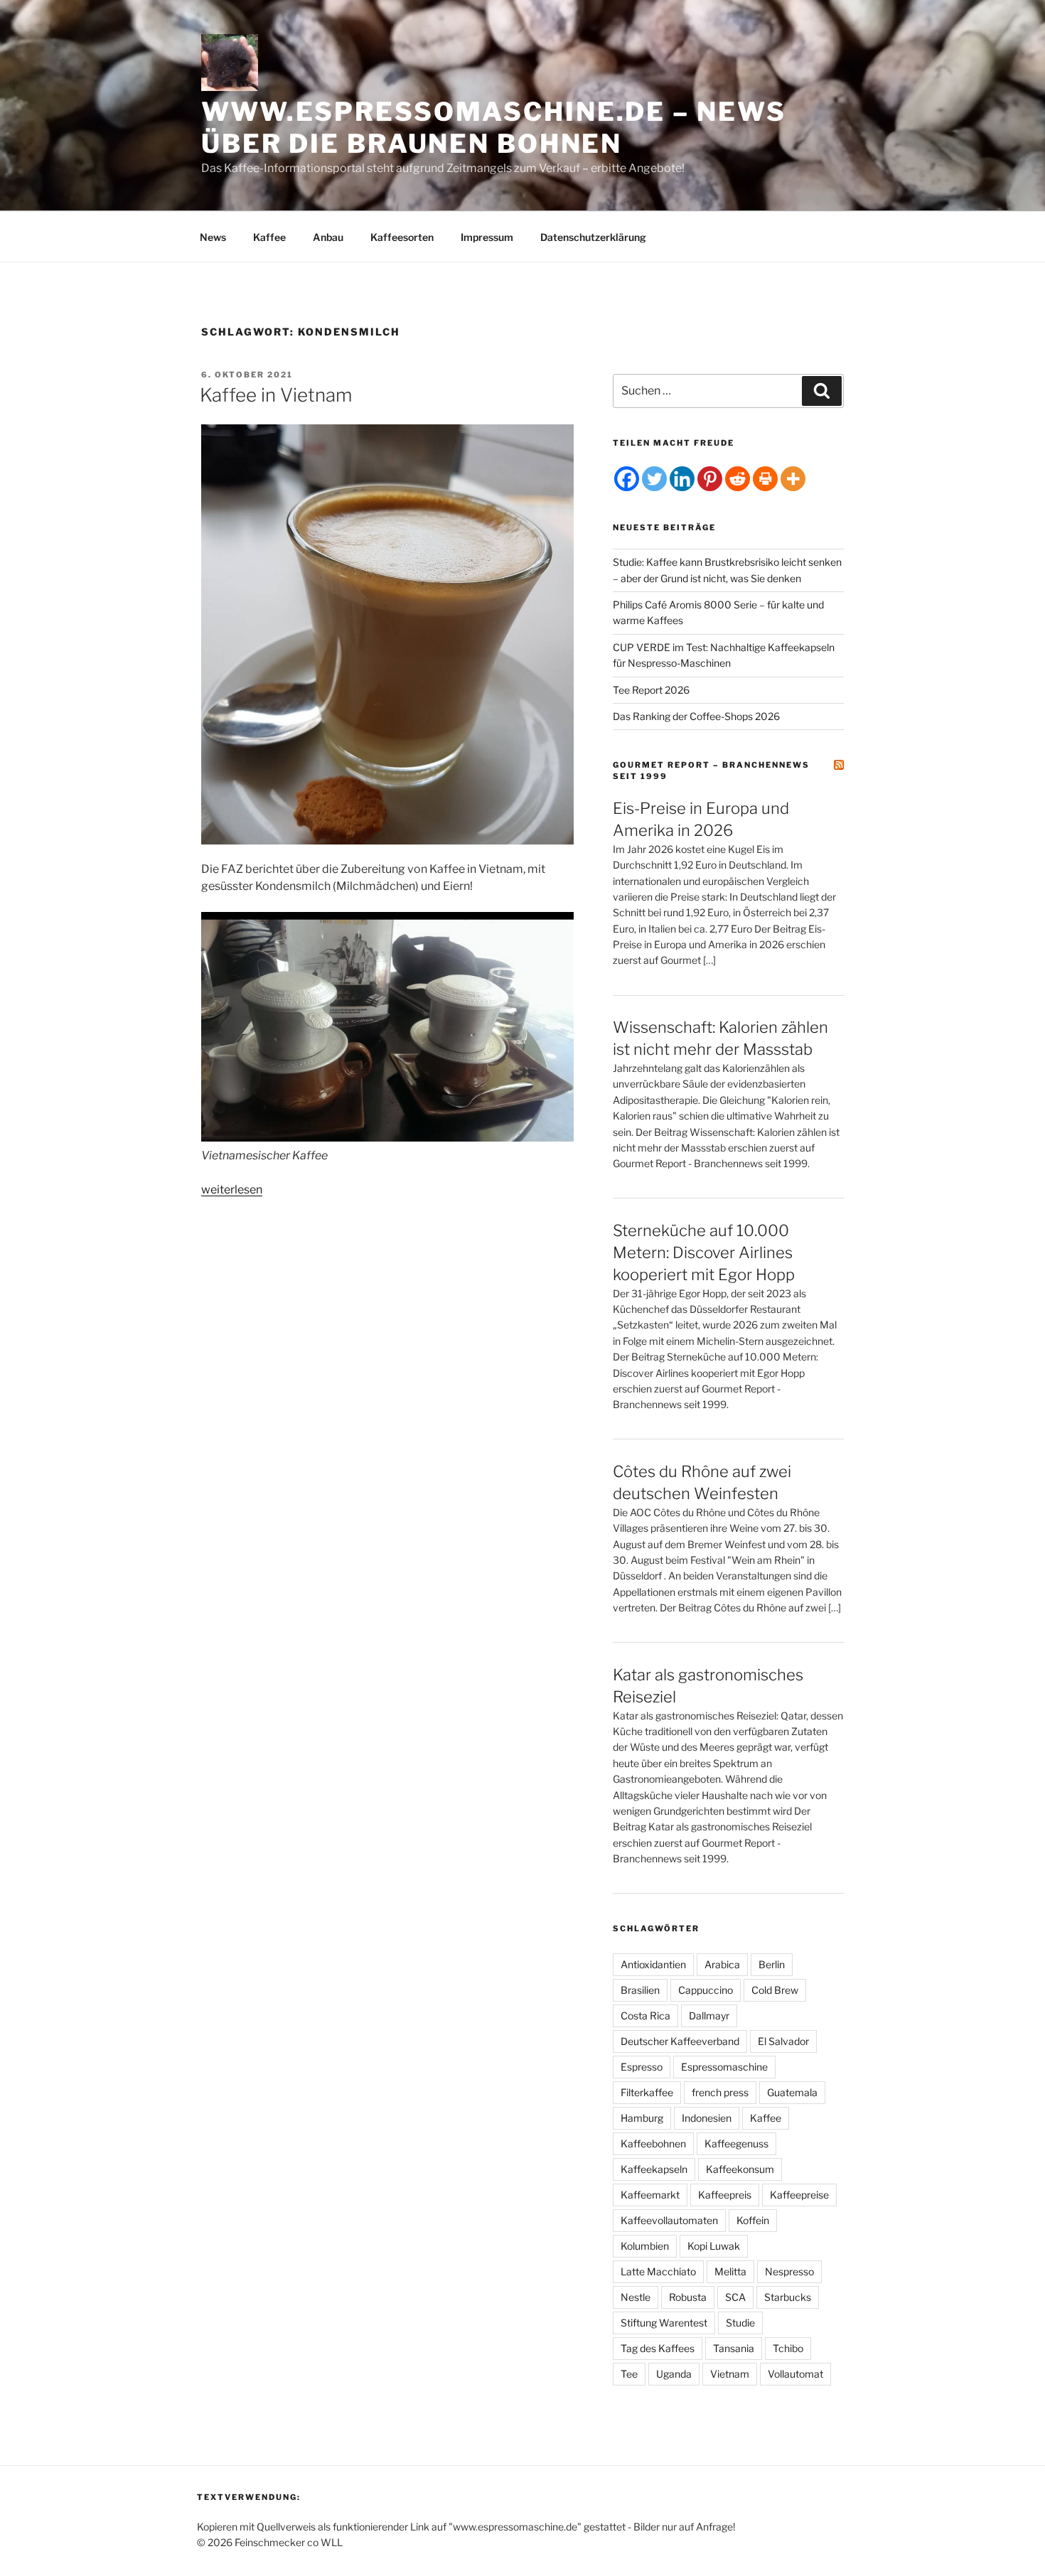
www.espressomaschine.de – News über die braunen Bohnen (493, 128)
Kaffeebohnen (653, 2143)
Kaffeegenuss (736, 2143)
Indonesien (707, 2118)
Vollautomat (795, 2374)
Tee (629, 2374)
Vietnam (730, 2374)
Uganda (674, 2374)
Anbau (328, 237)
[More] (793, 479)
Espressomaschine (724, 2067)
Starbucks (788, 2297)
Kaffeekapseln (654, 2169)
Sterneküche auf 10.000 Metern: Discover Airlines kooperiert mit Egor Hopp (704, 1252)
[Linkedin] (682, 479)
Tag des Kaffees (658, 2348)
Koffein (753, 2220)
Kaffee (269, 237)
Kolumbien (645, 2246)
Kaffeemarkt (650, 2195)
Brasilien (640, 1990)
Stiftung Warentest (664, 2323)
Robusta (688, 2297)
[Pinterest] (710, 479)
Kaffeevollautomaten (669, 2220)
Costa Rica (645, 2016)
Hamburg (642, 2118)
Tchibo (788, 2348)
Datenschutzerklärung (593, 237)
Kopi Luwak (714, 2246)
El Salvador (783, 2041)
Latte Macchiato (658, 2271)
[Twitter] (654, 479)
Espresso (642, 2067)
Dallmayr (709, 2016)
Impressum (487, 237)
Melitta (730, 2271)
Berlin (772, 1964)
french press (720, 2092)
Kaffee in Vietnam (276, 395)
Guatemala (792, 2092)
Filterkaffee (647, 2092)
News (213, 237)
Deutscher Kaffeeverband (680, 2041)
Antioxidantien (653, 1964)
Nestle (636, 2297)
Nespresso (789, 2271)
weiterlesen (232, 1190)
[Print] (765, 479)
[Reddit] (738, 479)
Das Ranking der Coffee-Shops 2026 (696, 716)
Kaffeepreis (725, 2195)
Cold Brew (775, 1990)
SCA (735, 2297)
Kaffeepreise (799, 2195)
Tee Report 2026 (651, 690)
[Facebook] (627, 479)
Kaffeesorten (402, 237)
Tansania (734, 2348)
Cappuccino (706, 1990)
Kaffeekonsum (740, 2169)
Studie (740, 2323)
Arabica (722, 1964)
